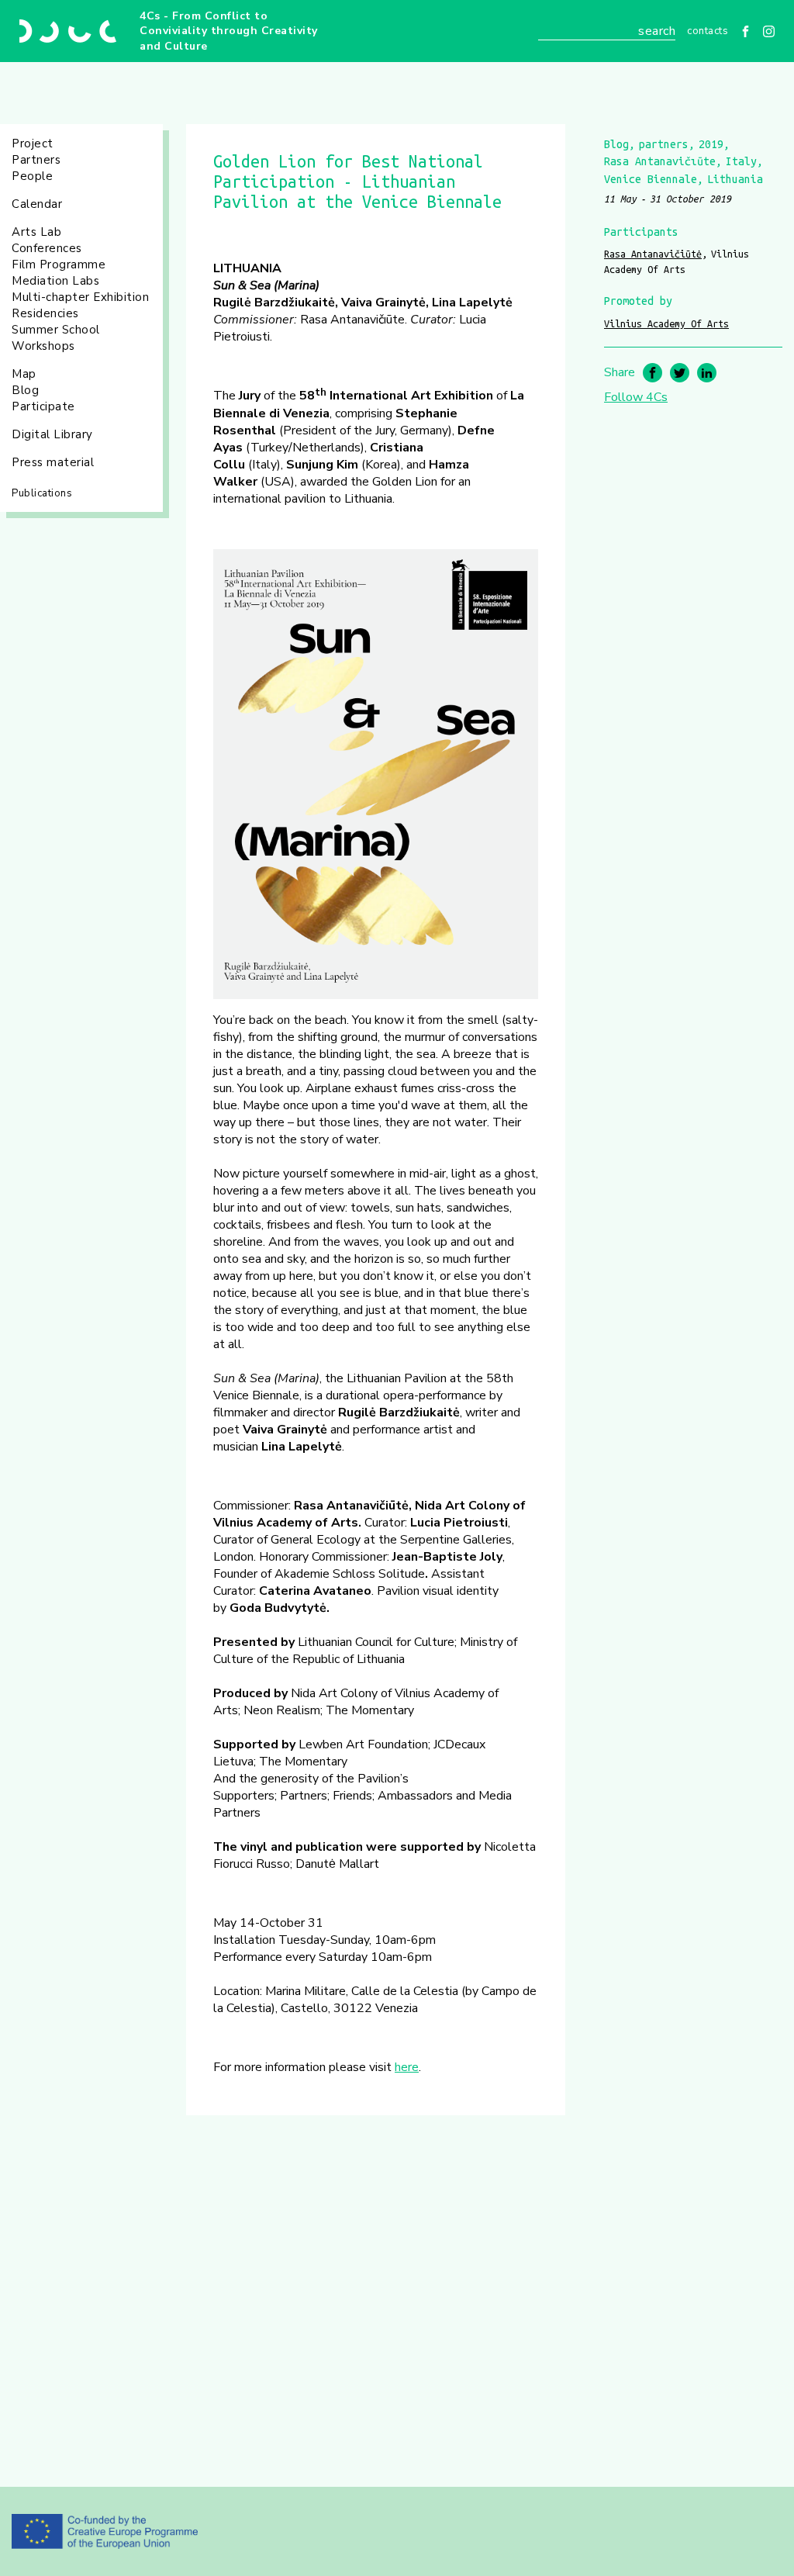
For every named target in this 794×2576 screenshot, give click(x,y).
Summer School (56, 330)
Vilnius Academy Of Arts (666, 323)
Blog (25, 390)
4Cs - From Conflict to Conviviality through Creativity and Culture (229, 31)
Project (33, 143)
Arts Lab (36, 232)
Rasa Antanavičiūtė (653, 254)
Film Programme (59, 265)
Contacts (708, 31)
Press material (53, 462)
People (32, 176)
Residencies (45, 313)
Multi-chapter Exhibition (80, 297)
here (407, 2067)
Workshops (43, 346)
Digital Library (52, 434)
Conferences (47, 248)
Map (24, 374)
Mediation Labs (55, 281)
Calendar (37, 204)
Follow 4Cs (636, 397)
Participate (43, 406)
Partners (36, 160)
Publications (42, 493)
